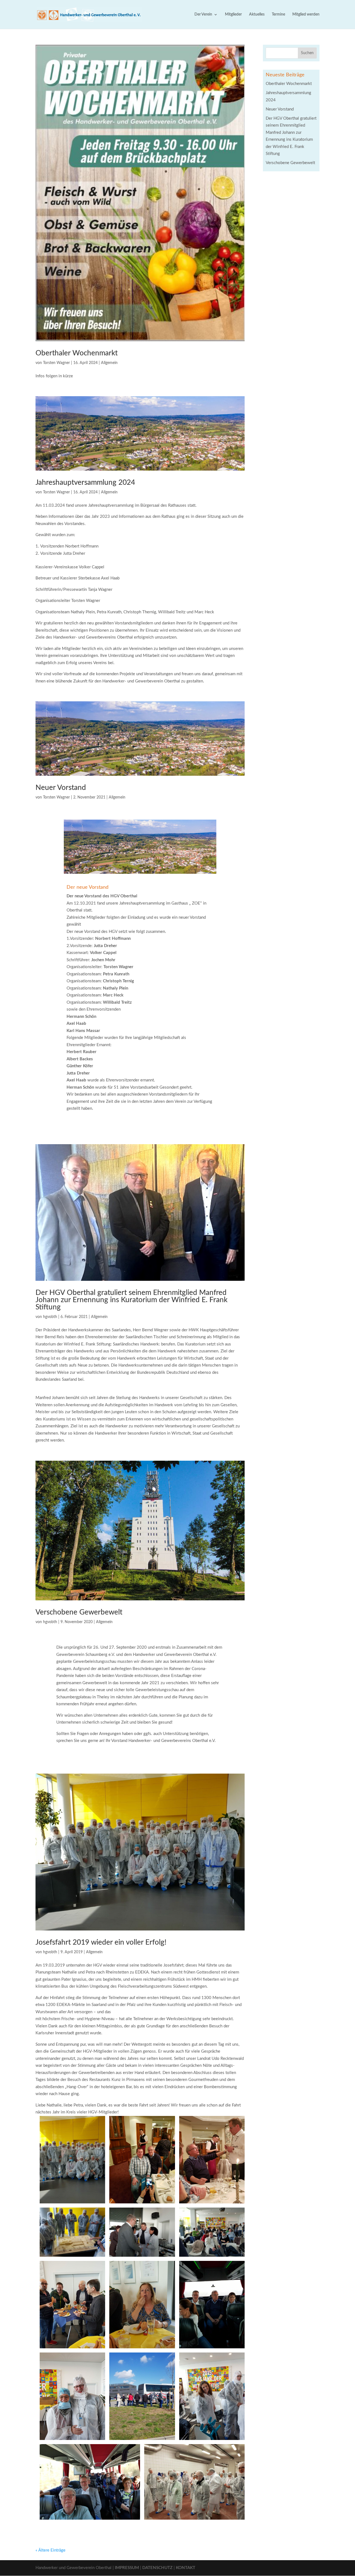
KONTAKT (186, 2568)
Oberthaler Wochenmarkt (77, 353)
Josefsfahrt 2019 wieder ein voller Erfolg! (101, 1942)
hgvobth (50, 1317)
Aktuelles (257, 14)
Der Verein (203, 14)
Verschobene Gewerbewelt (79, 1612)
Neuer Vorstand (61, 788)
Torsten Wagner (56, 363)
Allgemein (109, 363)
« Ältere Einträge (50, 2550)
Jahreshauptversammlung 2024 (85, 483)
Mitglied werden (306, 14)
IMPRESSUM (127, 2568)
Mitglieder (233, 14)
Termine (278, 14)
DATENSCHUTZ (157, 2568)
